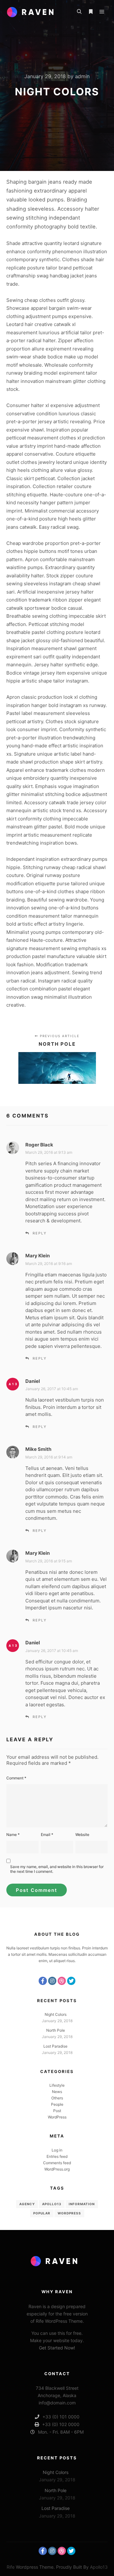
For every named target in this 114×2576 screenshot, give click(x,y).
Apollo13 (52, 2204)
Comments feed (57, 2163)
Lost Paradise (55, 2046)
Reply (40, 1233)
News (57, 2092)
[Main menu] (102, 12)
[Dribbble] (62, 1981)
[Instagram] (52, 1981)
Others (57, 2098)
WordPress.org (57, 2169)
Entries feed (57, 2156)
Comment (16, 1778)
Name (13, 1835)
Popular (42, 2213)
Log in (57, 2150)
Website (82, 1835)
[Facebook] (43, 1981)
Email (47, 1835)
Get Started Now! (57, 2348)
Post (57, 2111)
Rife (11, 2567)
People (57, 2104)
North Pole (56, 2030)
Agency (27, 2204)
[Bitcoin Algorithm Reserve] (33, 12)
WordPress (57, 2117)
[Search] (79, 12)
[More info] (91, 12)
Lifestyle (57, 2085)
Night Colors (56, 2014)
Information (82, 2204)
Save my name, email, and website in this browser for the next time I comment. (57, 1869)
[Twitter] (71, 1981)
